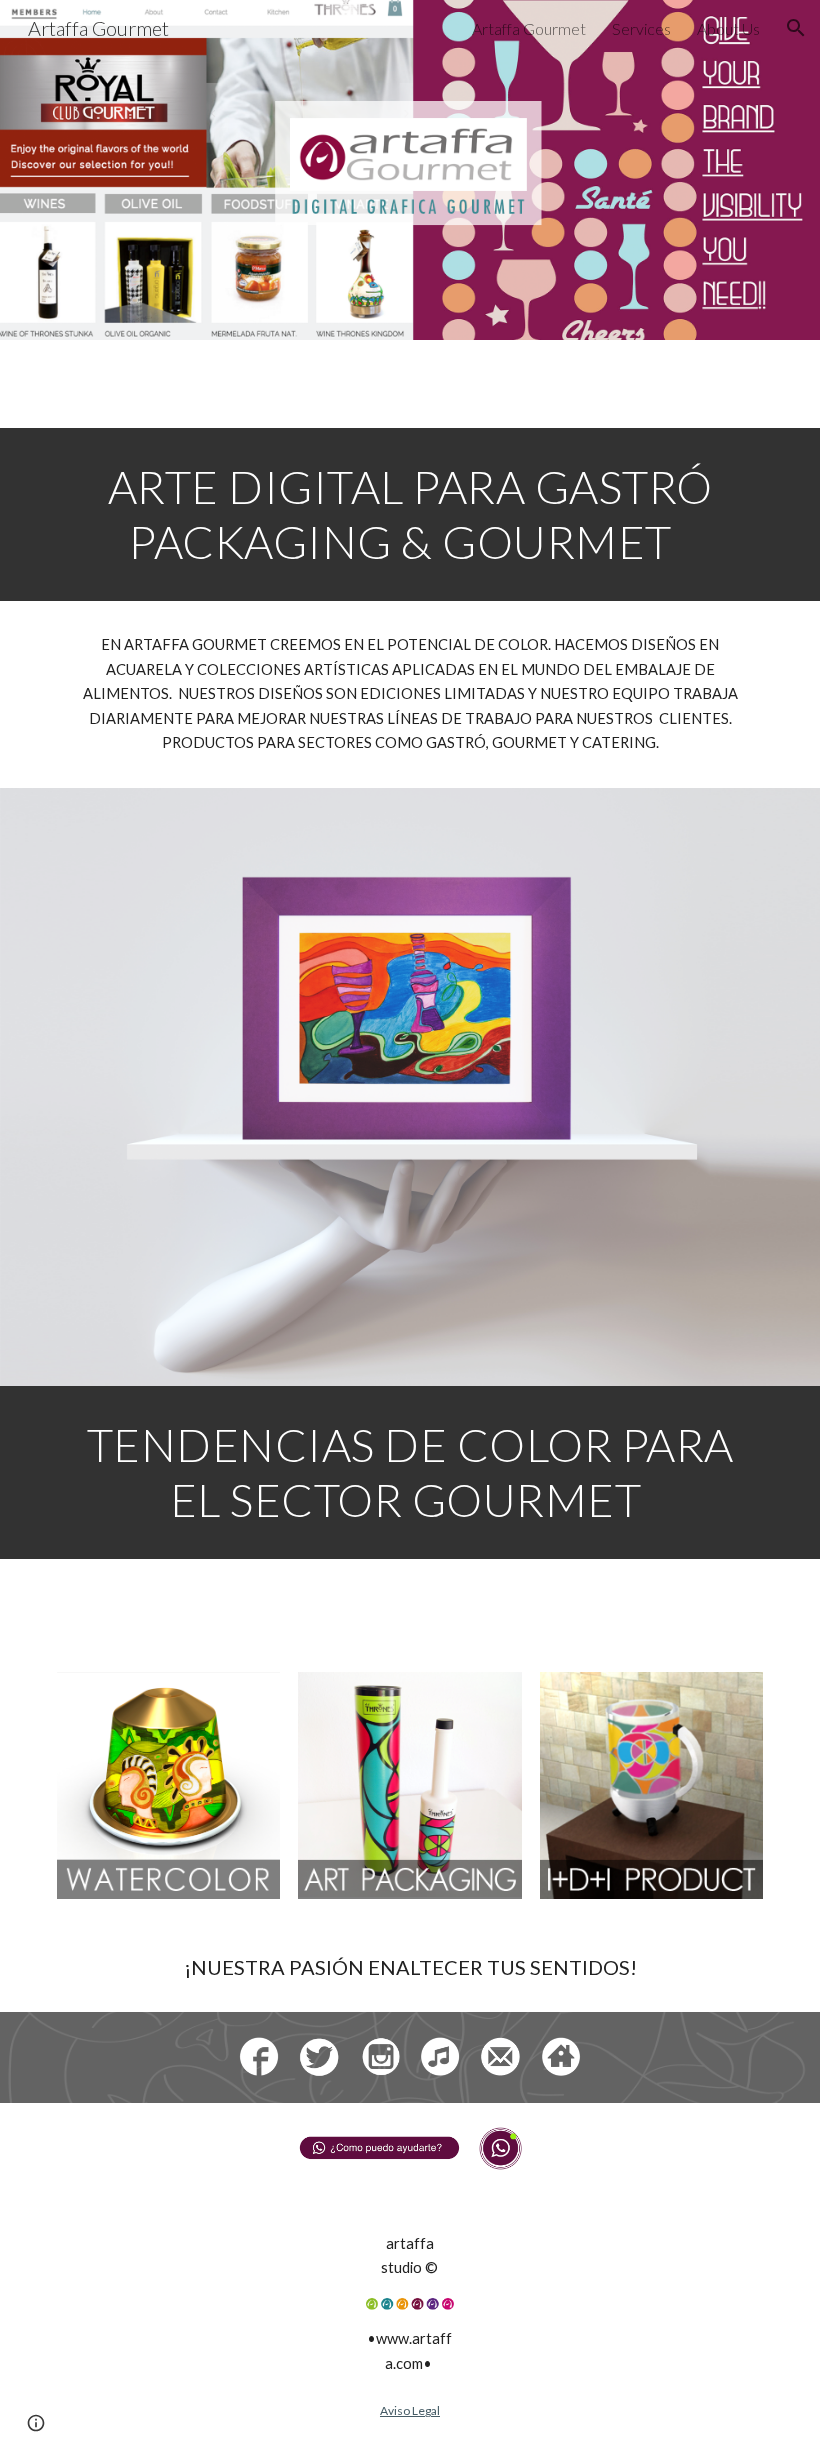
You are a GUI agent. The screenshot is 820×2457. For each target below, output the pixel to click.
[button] (796, 28)
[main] (410, 514)
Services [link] (641, 28)
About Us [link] (728, 28)
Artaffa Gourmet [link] (529, 28)
